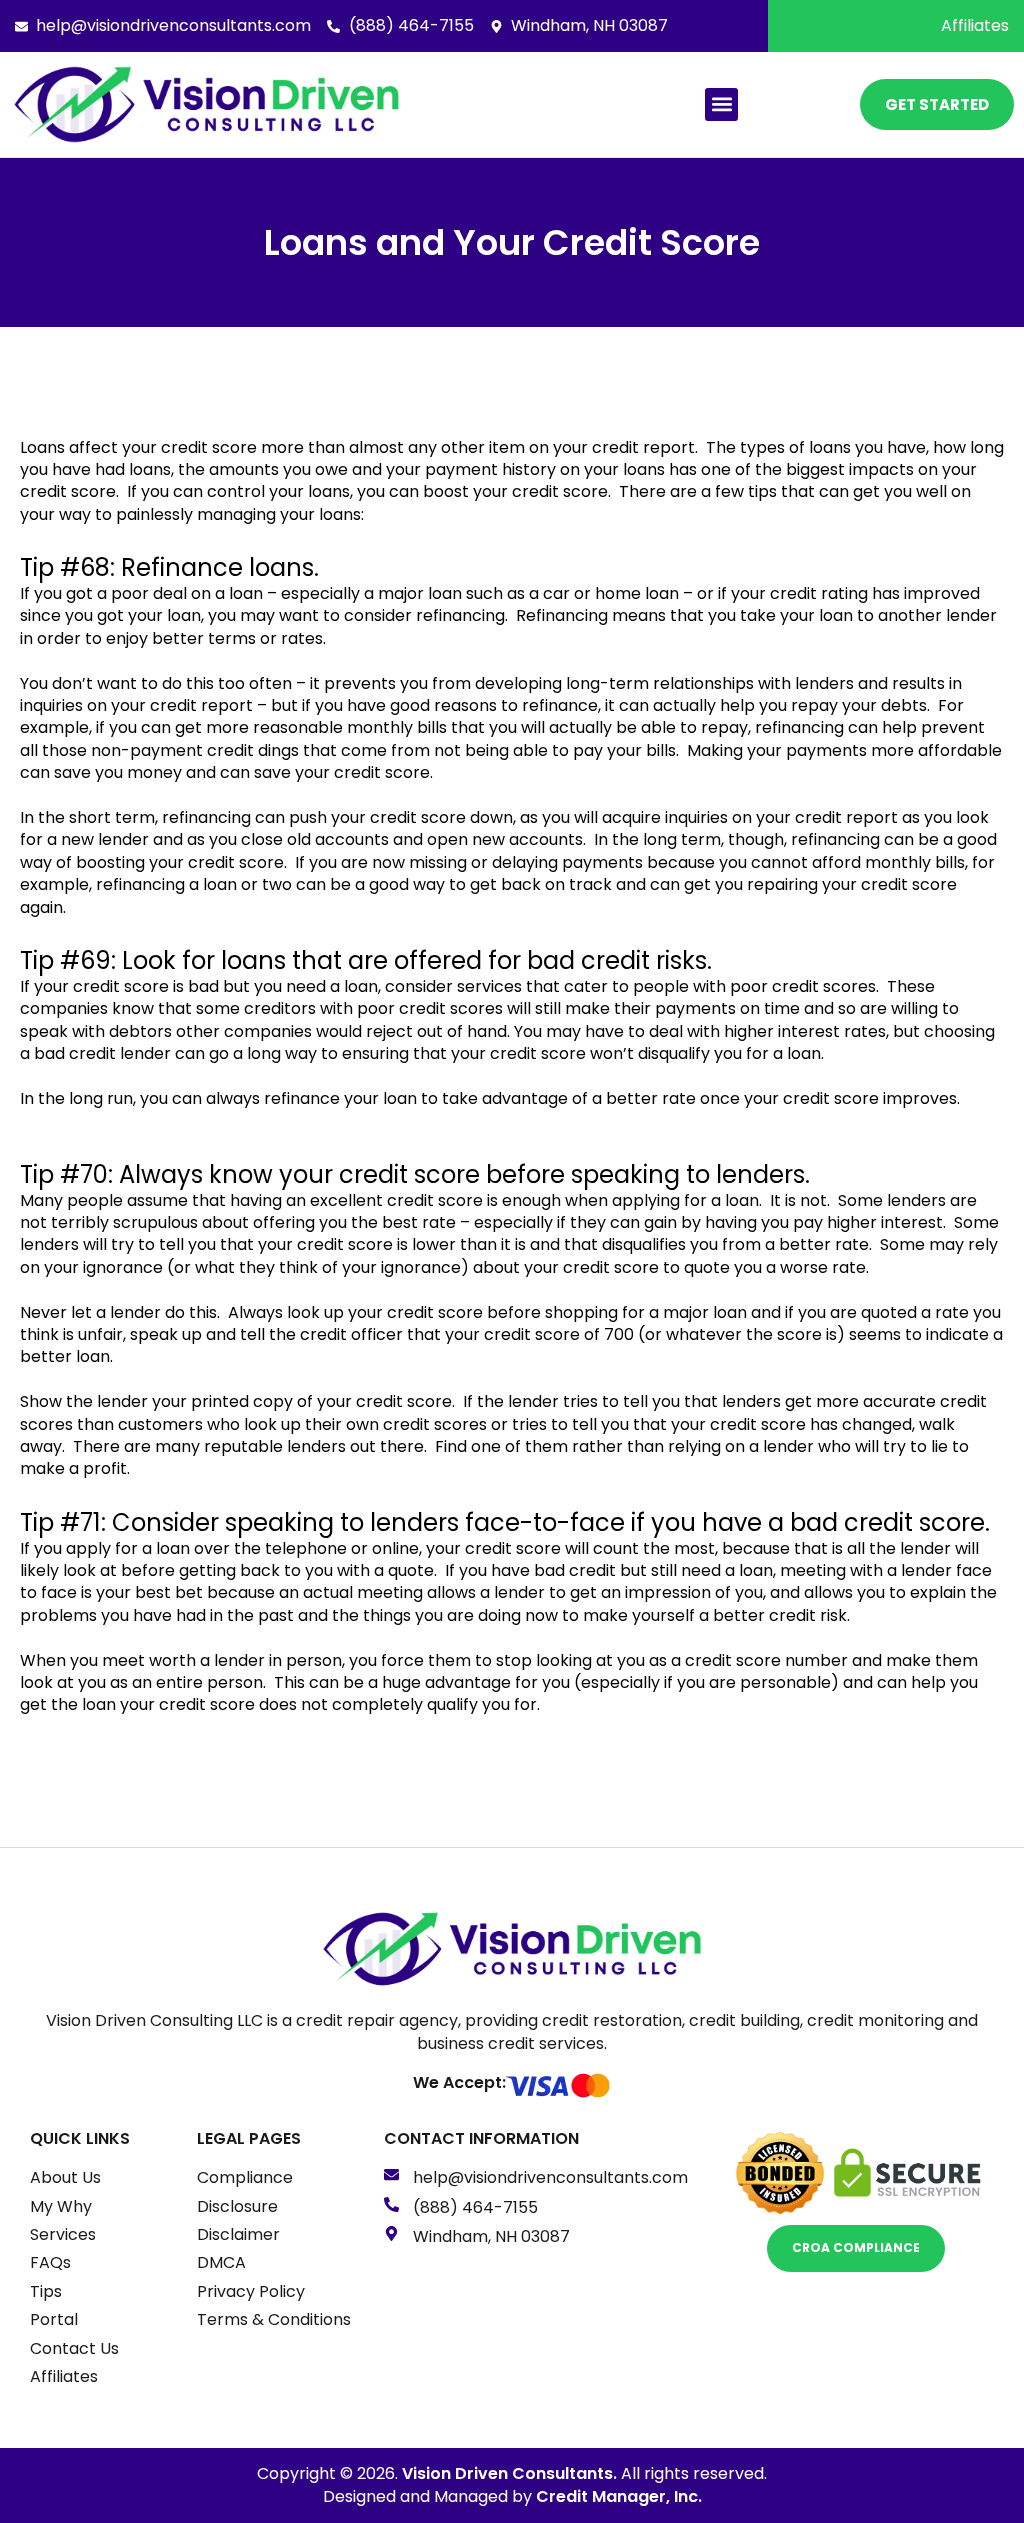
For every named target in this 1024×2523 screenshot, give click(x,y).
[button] (721, 104)
